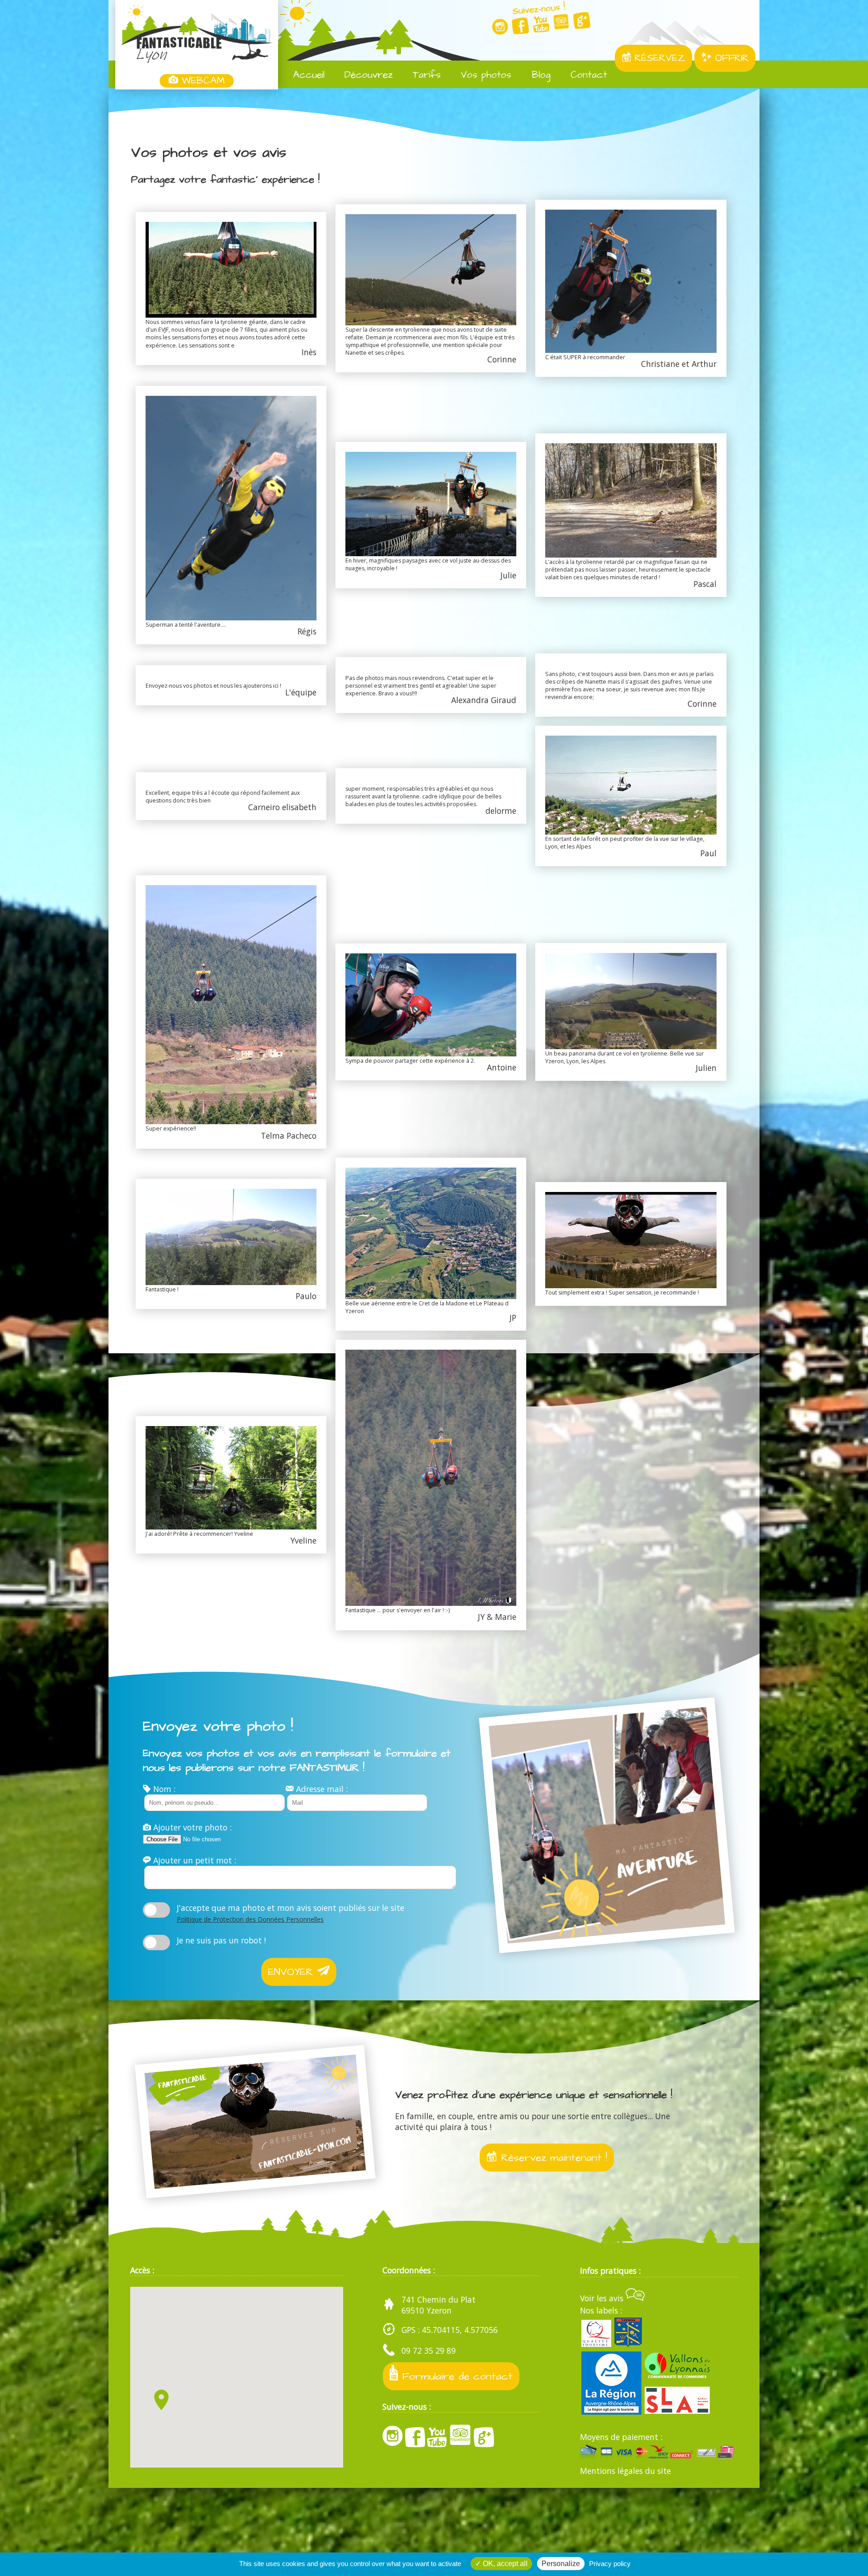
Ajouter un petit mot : (193, 1860)
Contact (587, 75)
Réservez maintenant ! (552, 2158)
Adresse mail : (321, 1789)
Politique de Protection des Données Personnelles (250, 1919)
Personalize (561, 2564)
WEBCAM (201, 81)
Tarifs (425, 75)
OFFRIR (730, 58)
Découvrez (367, 75)
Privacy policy (610, 2564)
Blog (540, 75)
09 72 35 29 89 (429, 2351)
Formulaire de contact (455, 2376)
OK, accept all (504, 2564)
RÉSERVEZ (658, 58)
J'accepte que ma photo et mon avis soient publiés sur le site (290, 1913)
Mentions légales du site (625, 2471)
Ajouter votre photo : (191, 1827)
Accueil (307, 75)
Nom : (163, 1789)
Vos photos (484, 75)
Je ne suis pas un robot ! (221, 1940)
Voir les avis (603, 2298)
